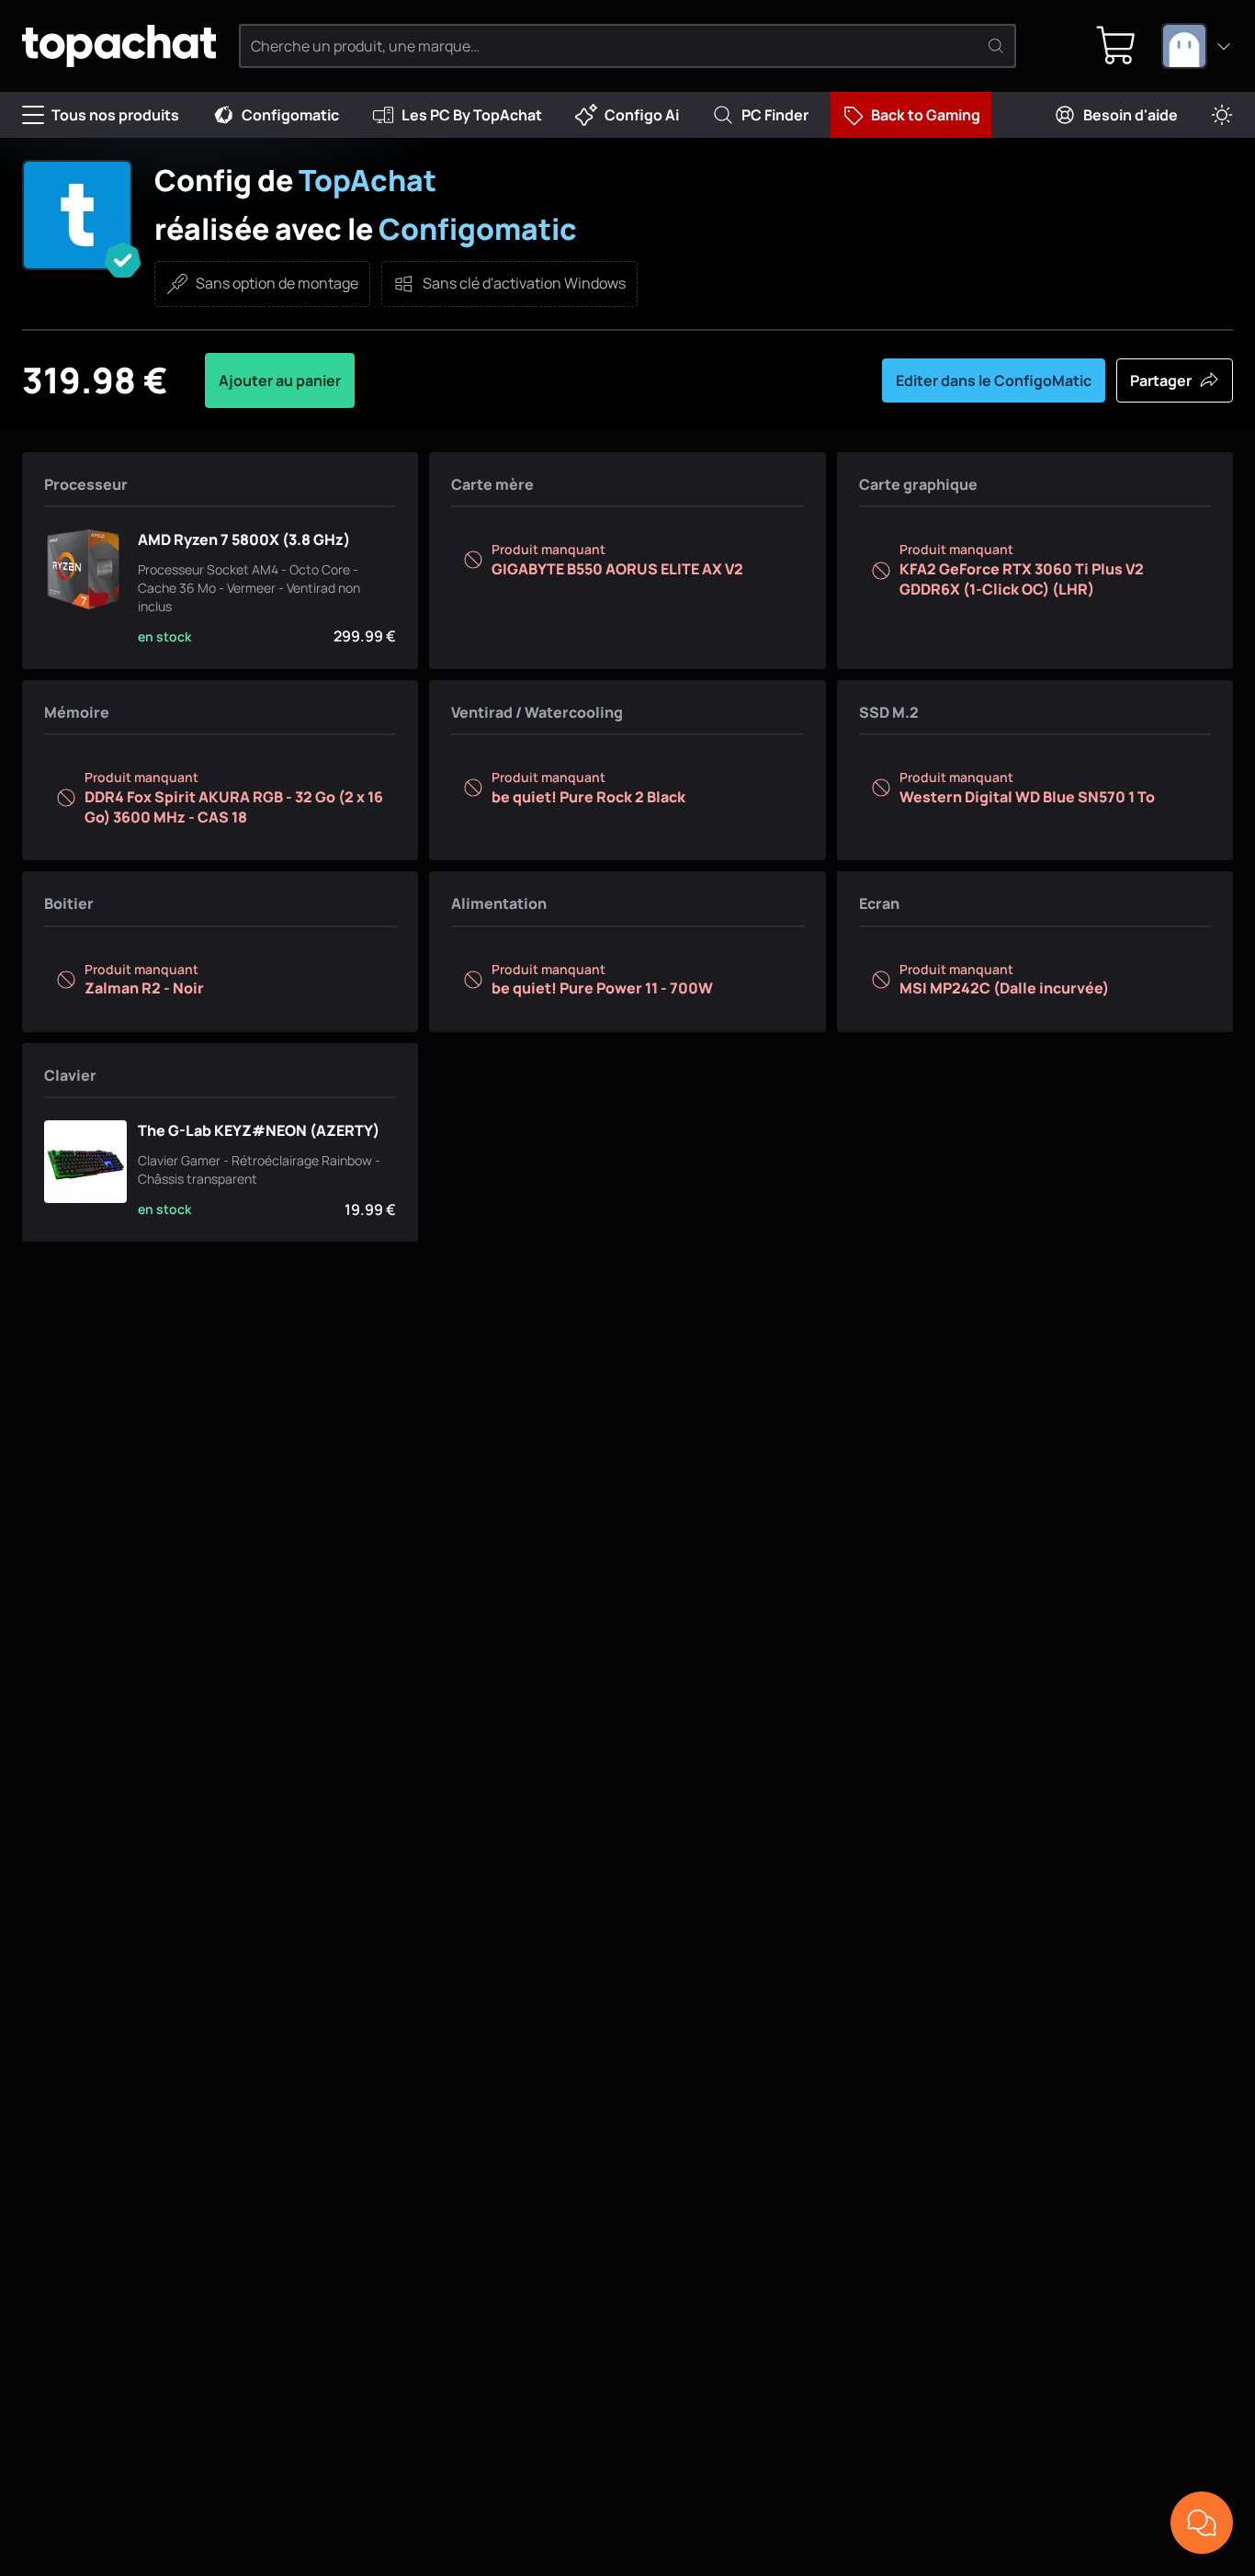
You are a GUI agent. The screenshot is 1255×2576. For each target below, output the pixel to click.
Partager (1161, 380)
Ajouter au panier (280, 380)
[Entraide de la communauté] (1202, 2523)
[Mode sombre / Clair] (1222, 115)
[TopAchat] (119, 46)
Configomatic (290, 115)
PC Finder (775, 115)
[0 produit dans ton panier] (1116, 46)
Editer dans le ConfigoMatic (994, 380)
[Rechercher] (996, 46)
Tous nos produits (115, 115)
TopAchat (367, 180)
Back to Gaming (926, 115)
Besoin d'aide (1131, 115)
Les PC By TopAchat (472, 115)
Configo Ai (642, 115)
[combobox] (1197, 46)
